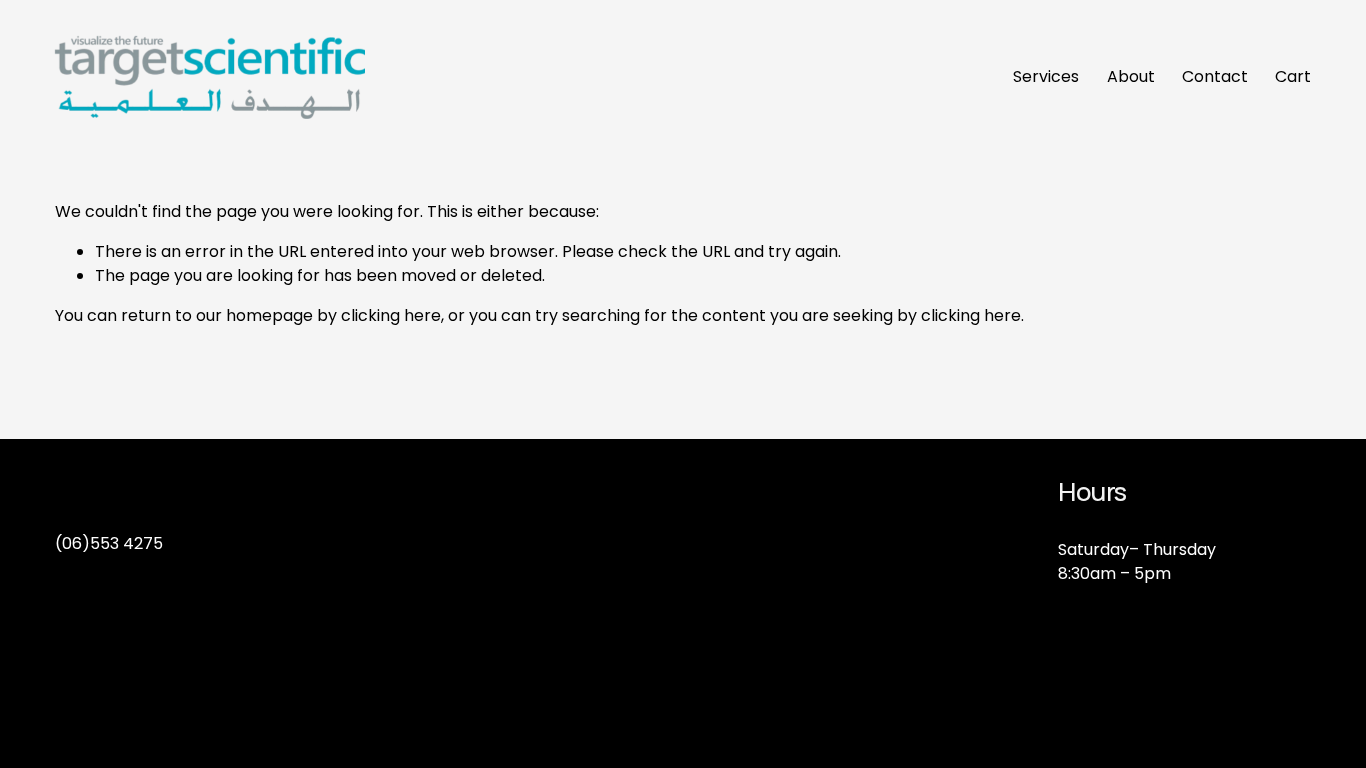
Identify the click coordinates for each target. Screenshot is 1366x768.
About (1131, 76)
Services (1046, 76)
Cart (1293, 76)
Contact (1215, 76)
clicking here (391, 315)
